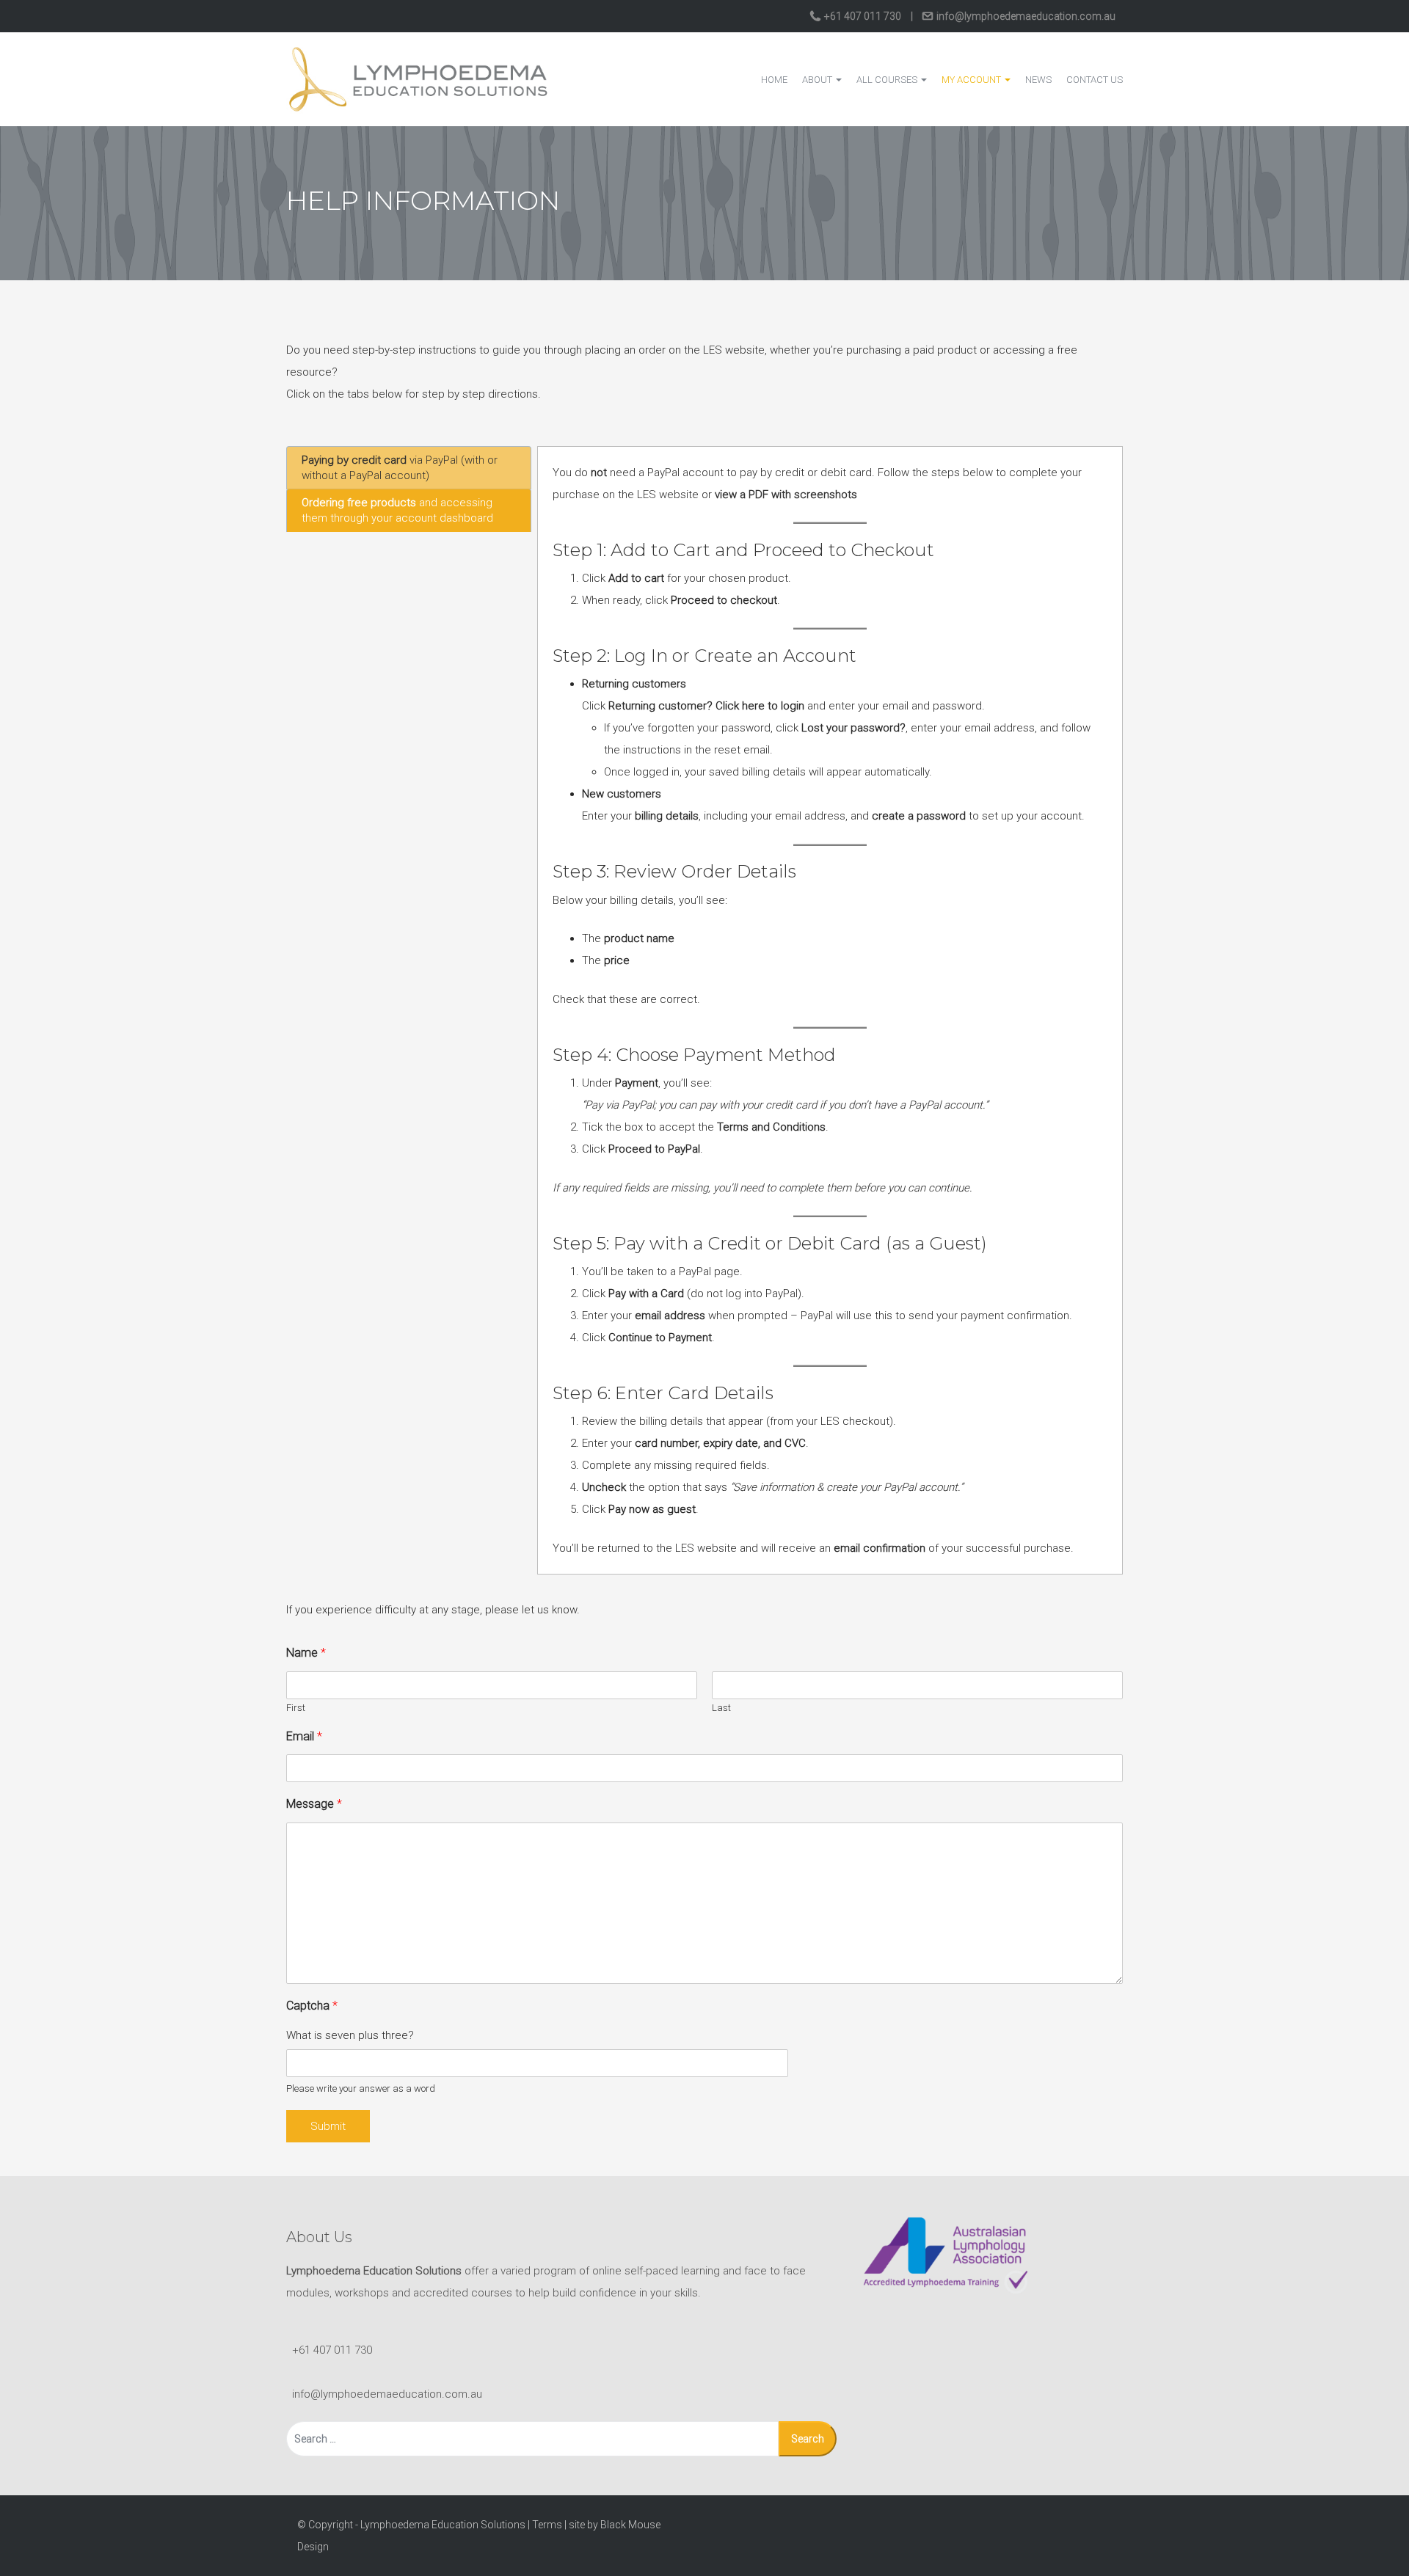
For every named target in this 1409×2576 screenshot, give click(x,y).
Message (314, 1804)
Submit (328, 2126)
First (296, 1708)
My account (972, 80)
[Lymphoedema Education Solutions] (418, 79)
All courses (888, 80)
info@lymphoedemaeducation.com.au (1025, 16)
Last (721, 1708)
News (1038, 80)
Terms (547, 2525)
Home (774, 80)
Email (304, 1736)
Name (306, 1653)
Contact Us (1095, 80)
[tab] (409, 468)
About (818, 80)
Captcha (312, 2006)
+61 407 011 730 (863, 16)
